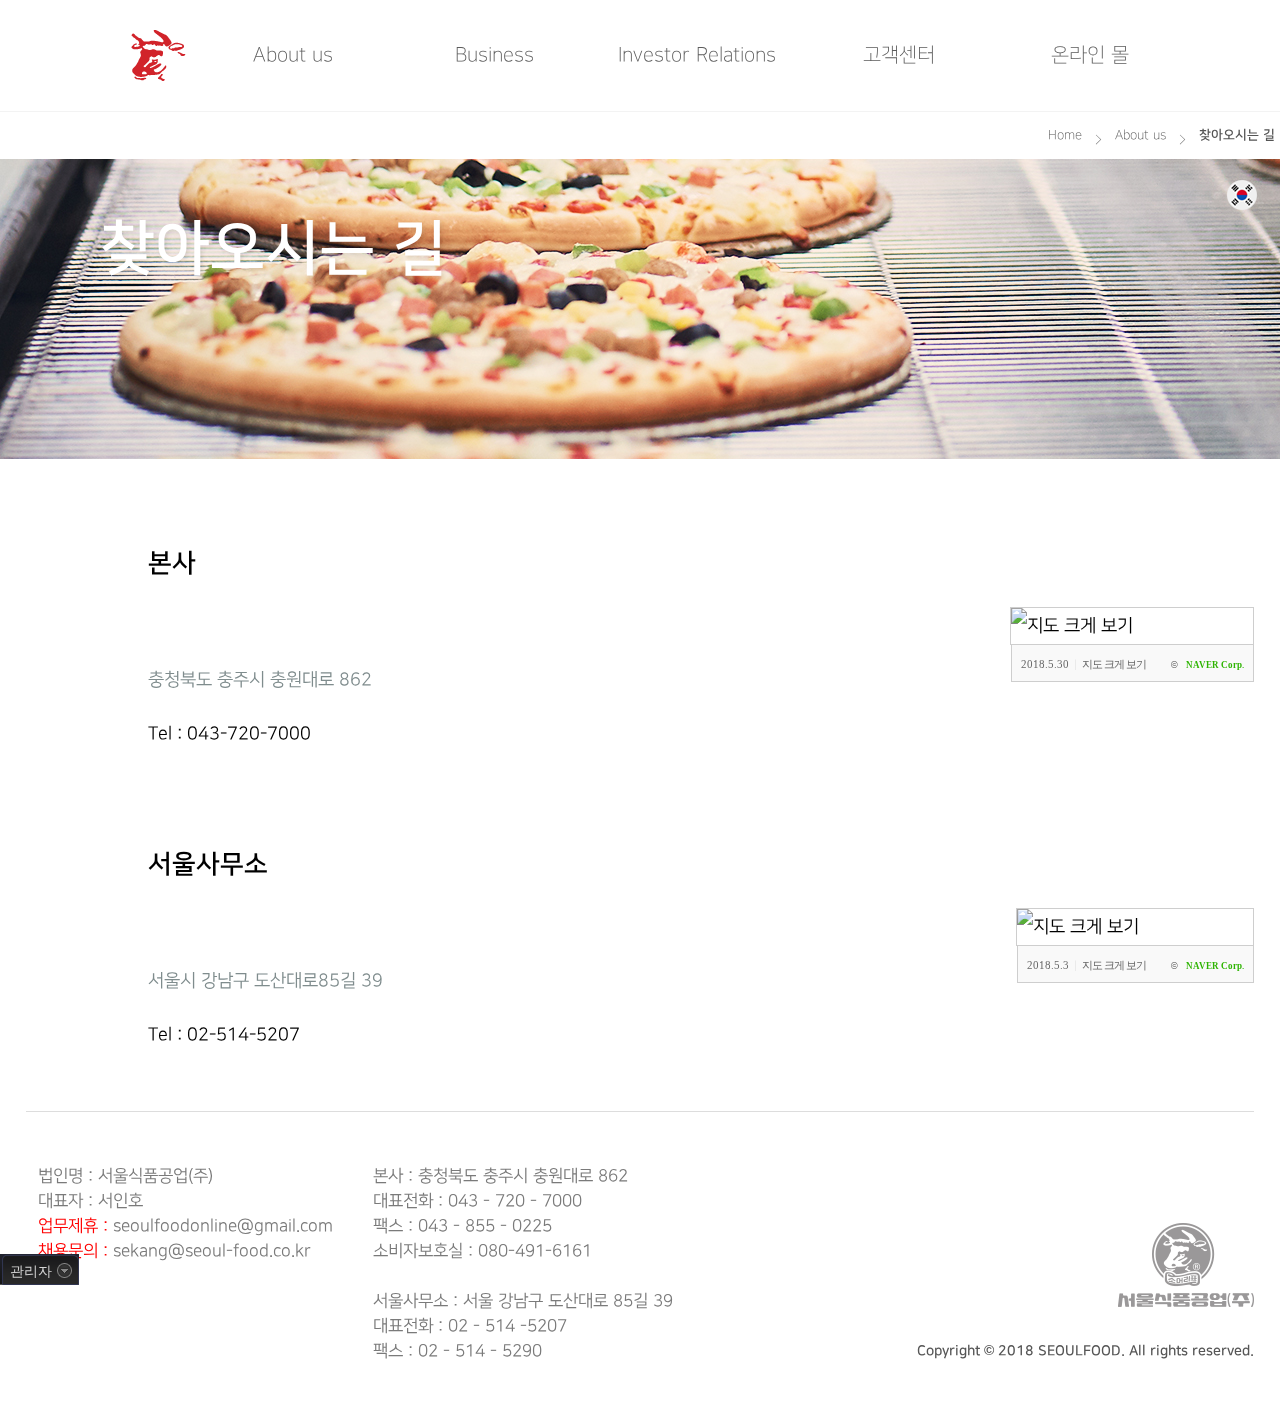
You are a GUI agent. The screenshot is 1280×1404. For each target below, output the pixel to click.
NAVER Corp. (1215, 665)
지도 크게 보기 (1114, 664)
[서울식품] (161, 55)
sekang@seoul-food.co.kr (212, 1251)
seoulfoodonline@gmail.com (223, 1226)
